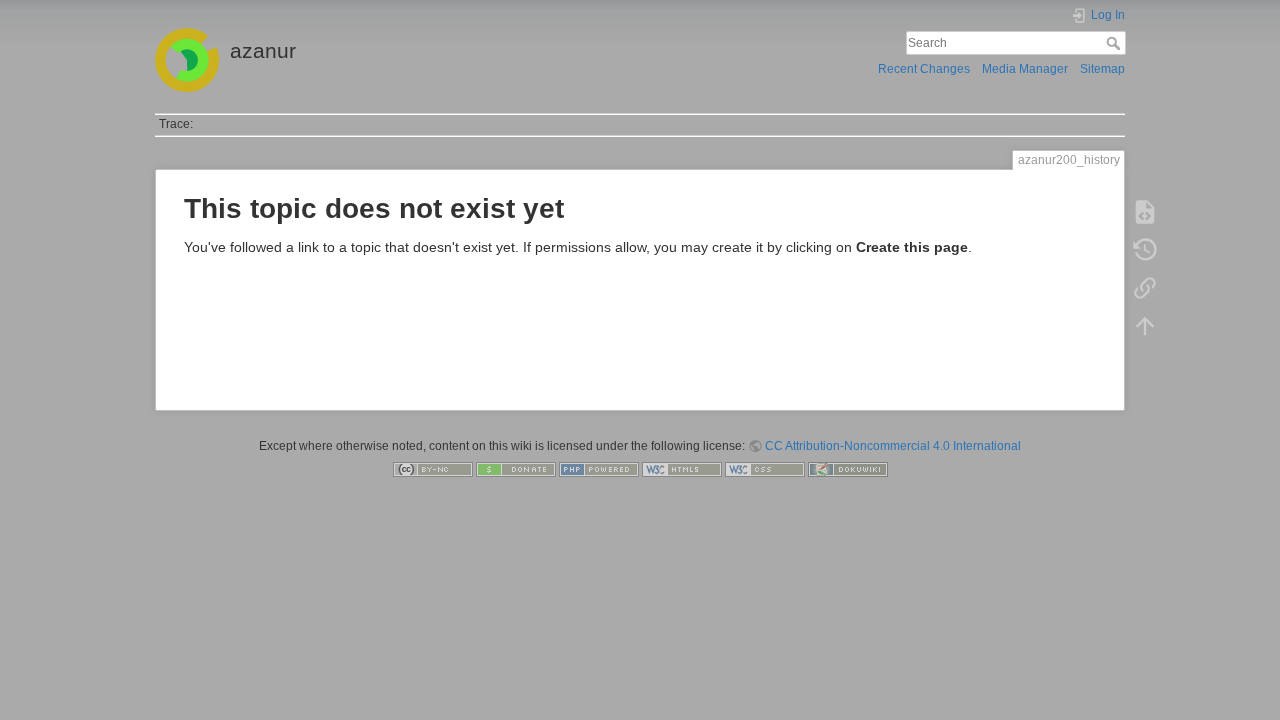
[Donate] (516, 469)
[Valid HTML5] (682, 469)
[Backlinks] (1145, 288)
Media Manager (1025, 69)
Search (1115, 43)
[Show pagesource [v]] (1145, 212)
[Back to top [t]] (1145, 326)
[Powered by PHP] (599, 469)
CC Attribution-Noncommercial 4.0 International (893, 446)
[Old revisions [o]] (1145, 250)
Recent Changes (924, 69)
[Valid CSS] (765, 469)
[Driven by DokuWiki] (848, 469)
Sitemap (1102, 69)
